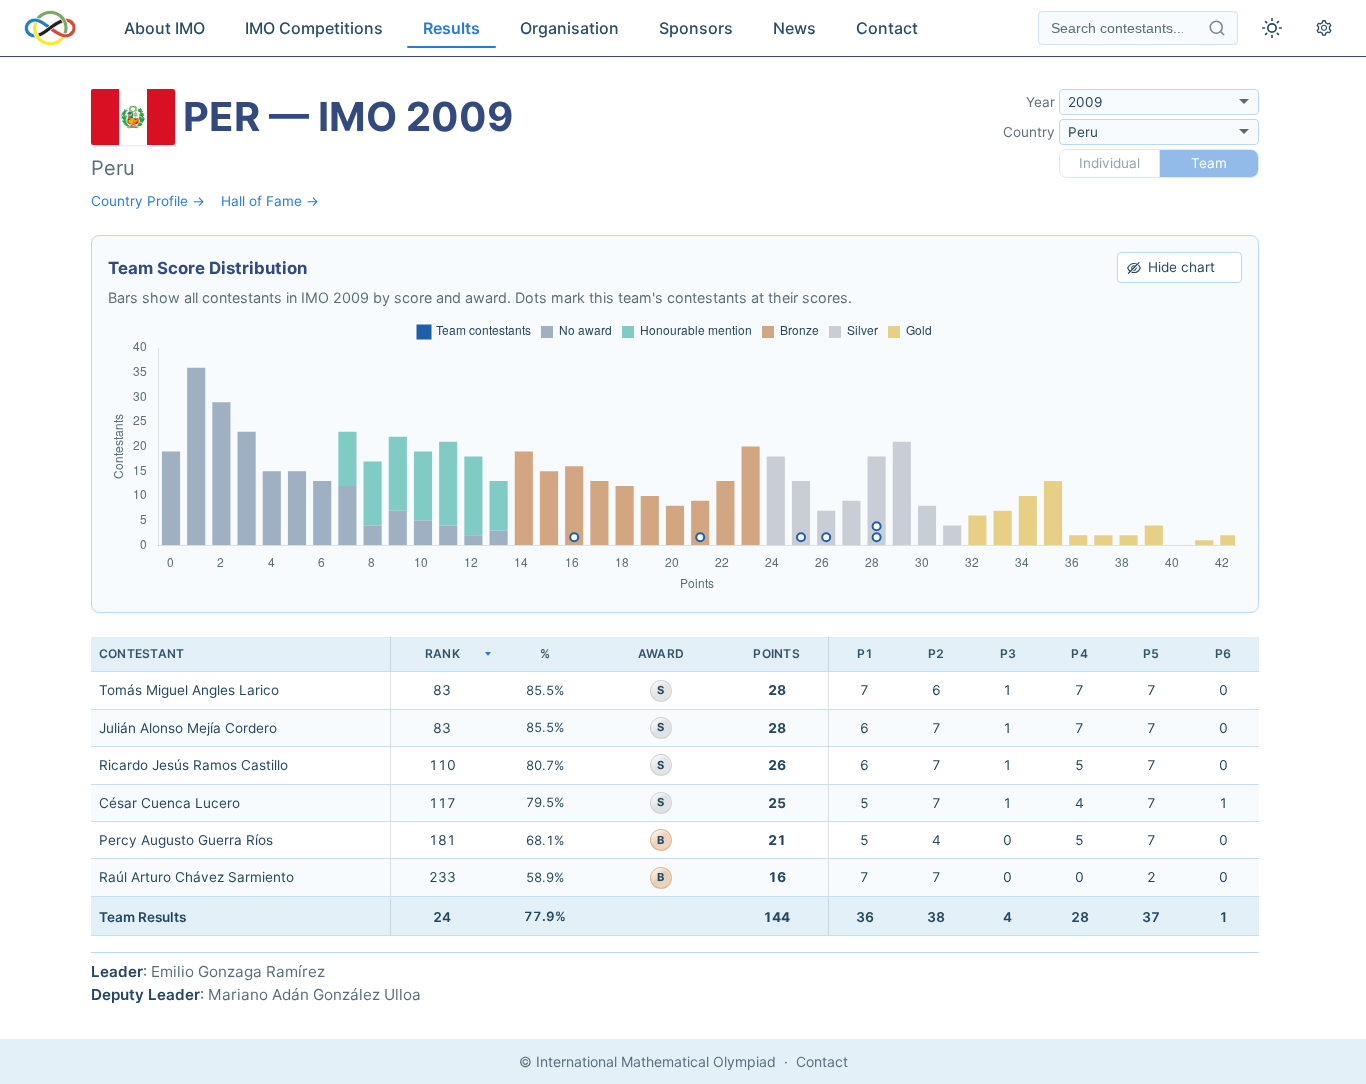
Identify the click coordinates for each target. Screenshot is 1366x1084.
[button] (442, 654)
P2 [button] (936, 653)
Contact (887, 28)
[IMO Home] (50, 28)
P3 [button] (1008, 653)
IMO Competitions (314, 28)
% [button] (545, 653)
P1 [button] (865, 653)
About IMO (164, 28)
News (794, 28)
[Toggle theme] (1272, 28)
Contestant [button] (141, 653)
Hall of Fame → (270, 201)
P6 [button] (1223, 653)
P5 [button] (1151, 653)
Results (451, 28)
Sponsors (696, 28)
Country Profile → (148, 201)
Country (1029, 132)
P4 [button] (1079, 653)
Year (1040, 102)
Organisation (569, 28)
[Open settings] (1324, 28)
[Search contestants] (1217, 28)
